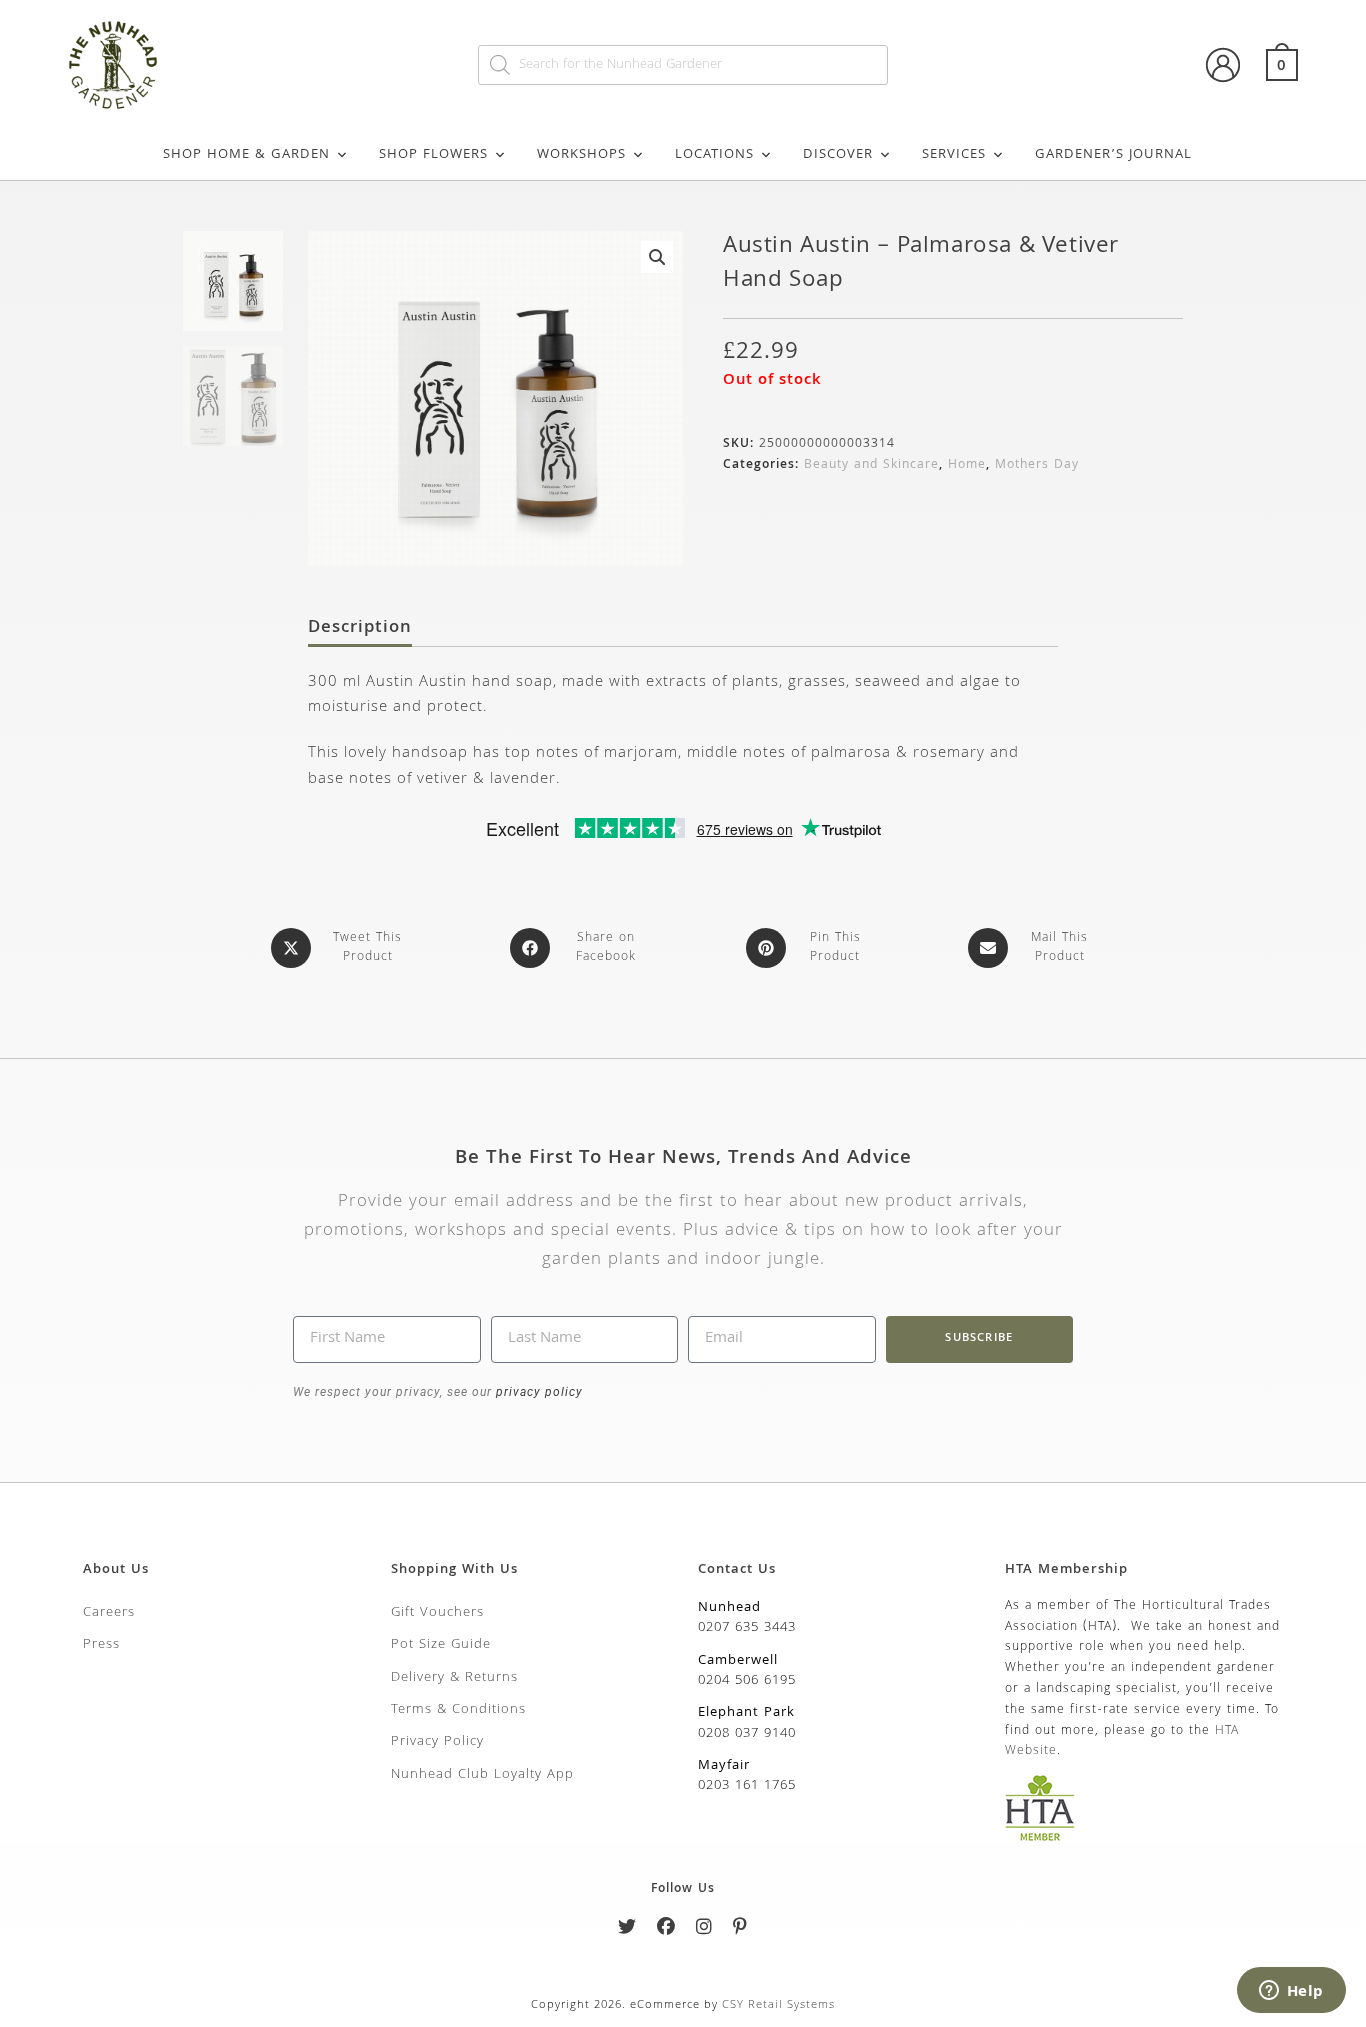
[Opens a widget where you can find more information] (1291, 1992)
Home (967, 465)
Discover (838, 155)
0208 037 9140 (747, 1734)
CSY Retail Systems (778, 2005)
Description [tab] (360, 629)
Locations (714, 155)
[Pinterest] (740, 1930)
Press (101, 1645)
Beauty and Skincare (871, 465)
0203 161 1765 (747, 1786)
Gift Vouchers (437, 1613)
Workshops (581, 155)
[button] (657, 257)
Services (954, 155)
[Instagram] (704, 1930)
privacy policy (537, 1392)
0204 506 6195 (747, 1681)
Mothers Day (1037, 465)
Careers (109, 1613)
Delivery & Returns (454, 1678)
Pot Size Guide (441, 1645)
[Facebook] (666, 1930)
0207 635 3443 (747, 1628)
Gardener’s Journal (1113, 155)
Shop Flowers (433, 155)
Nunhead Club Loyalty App (482, 1775)
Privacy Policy (437, 1742)
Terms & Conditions (458, 1710)
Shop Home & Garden (246, 155)
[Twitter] (627, 1930)
